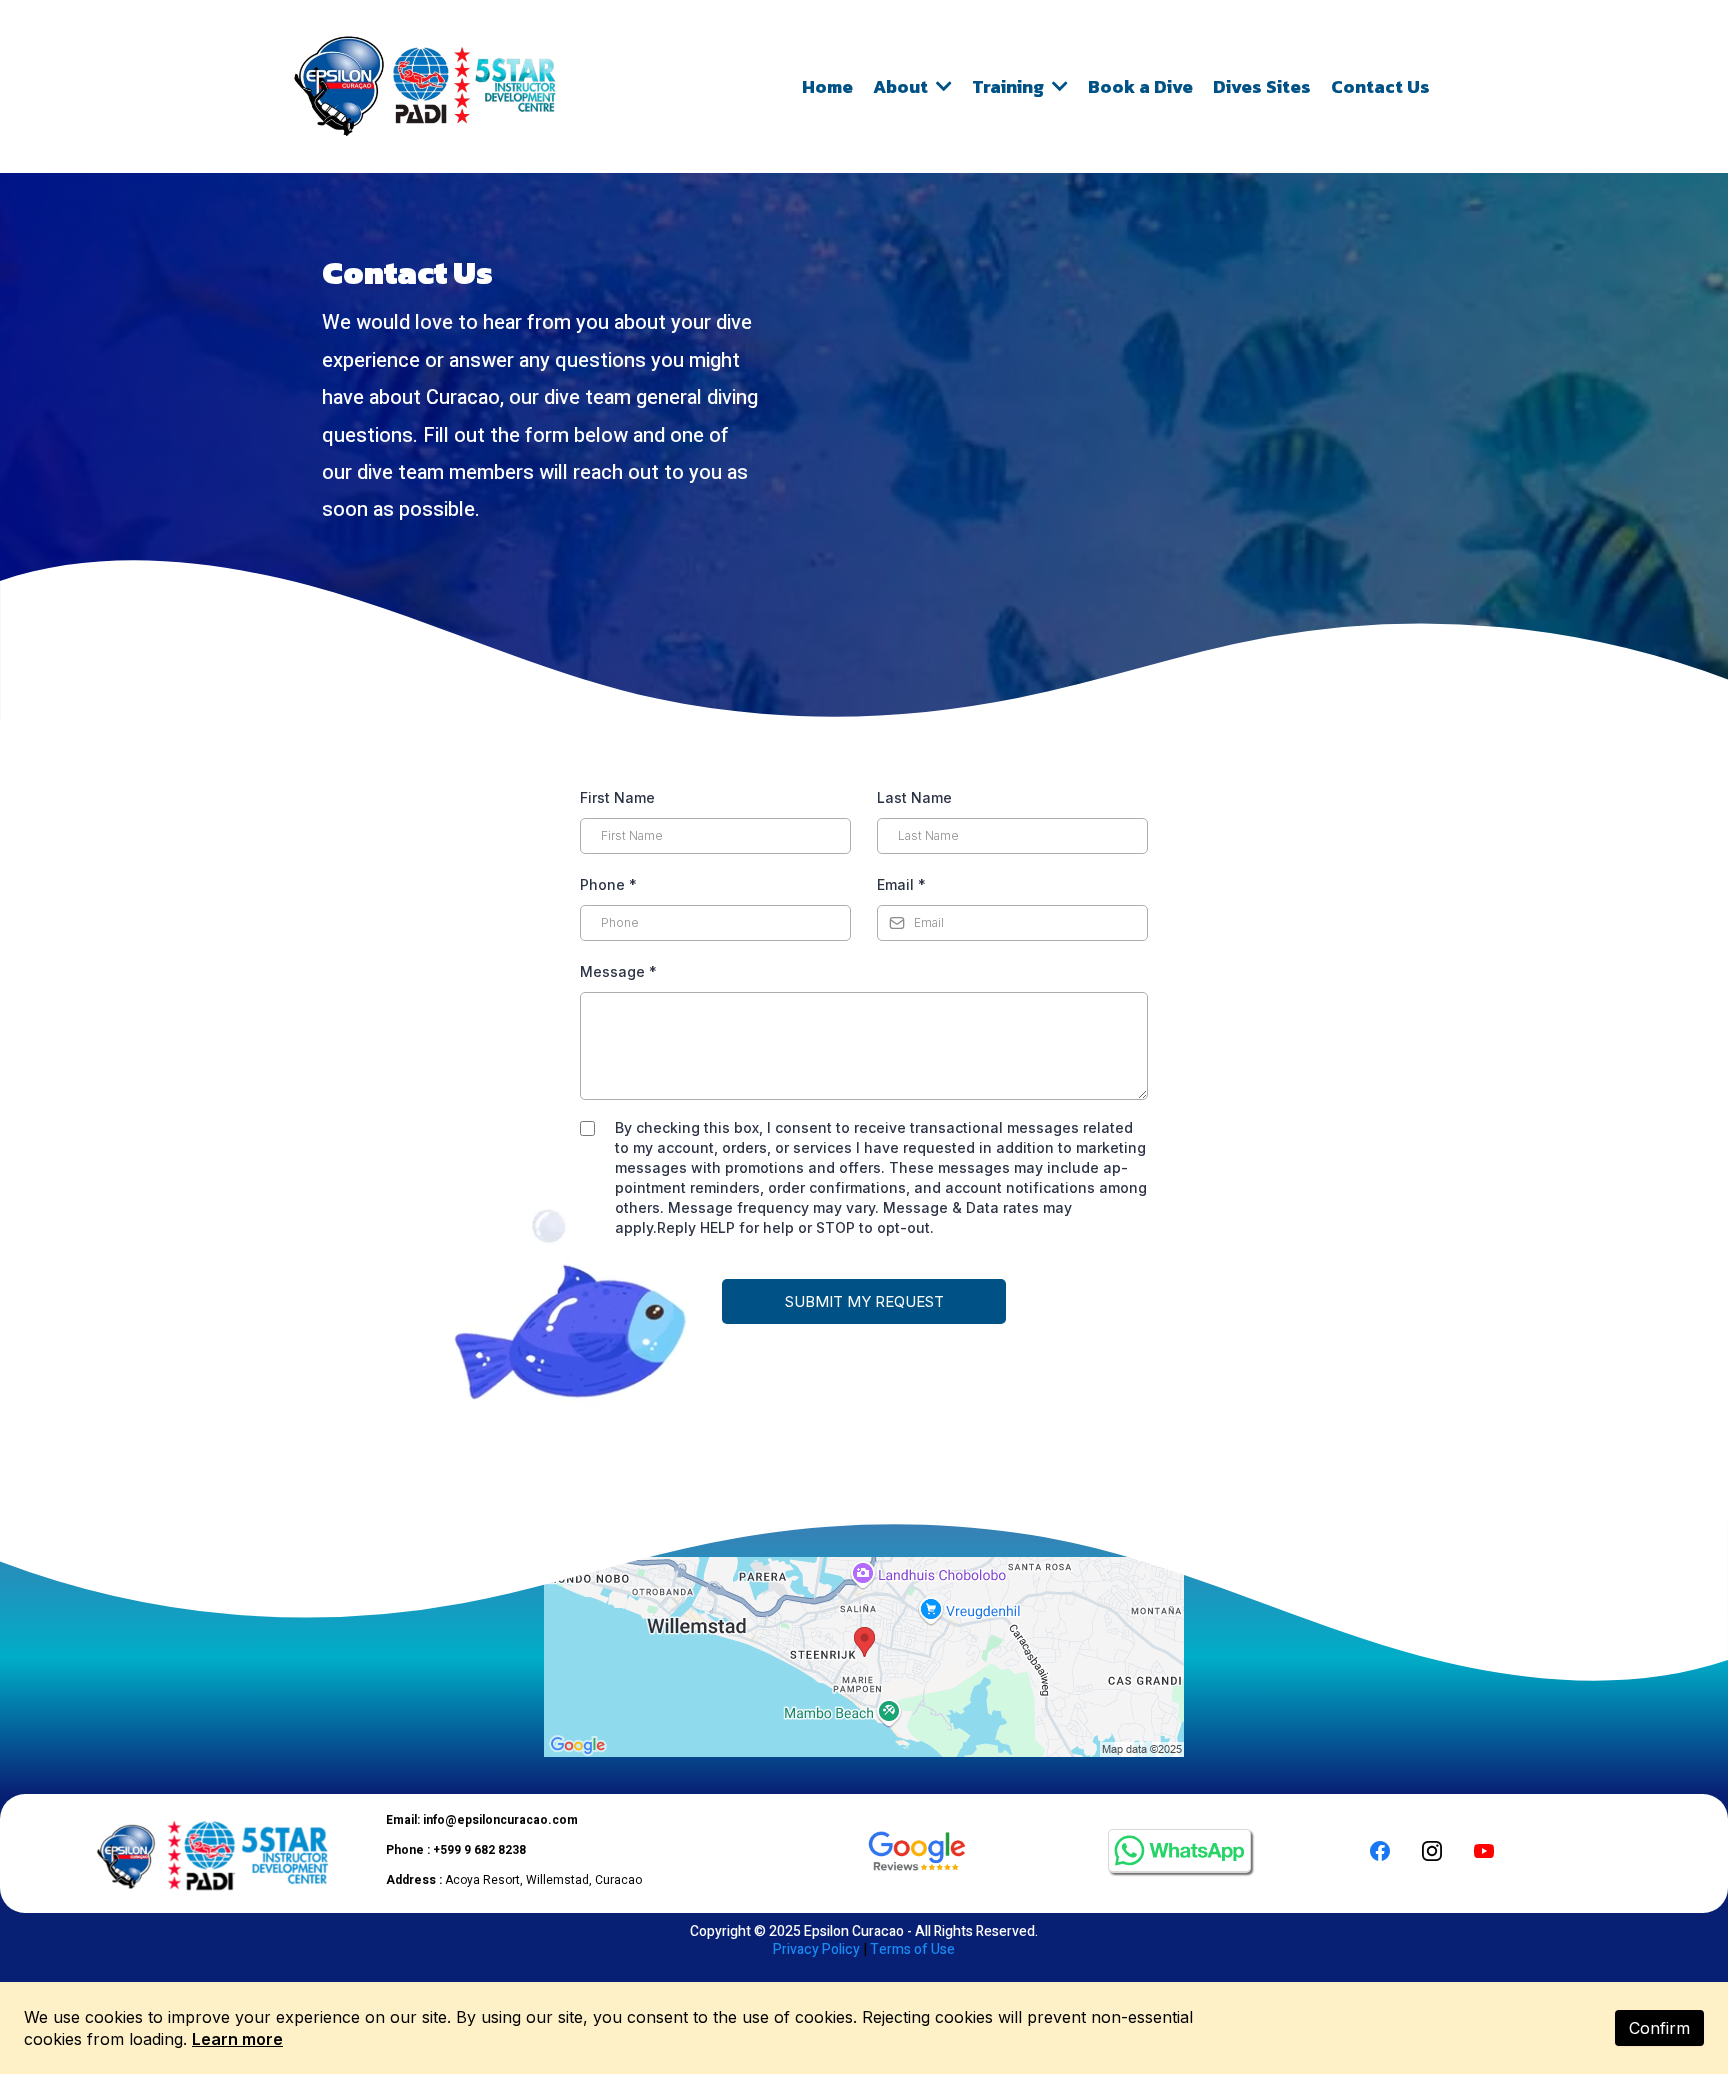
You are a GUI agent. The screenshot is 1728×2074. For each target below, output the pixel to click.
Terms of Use (912, 1949)
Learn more (237, 2039)
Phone (608, 884)
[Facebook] (1380, 1851)
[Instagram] (1432, 1851)
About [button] (902, 86)
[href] (864, 1657)
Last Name (914, 797)
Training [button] (1010, 86)
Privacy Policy (816, 1949)
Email (901, 884)
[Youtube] (1484, 1851)
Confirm (1659, 2028)
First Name (617, 797)
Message (618, 971)
